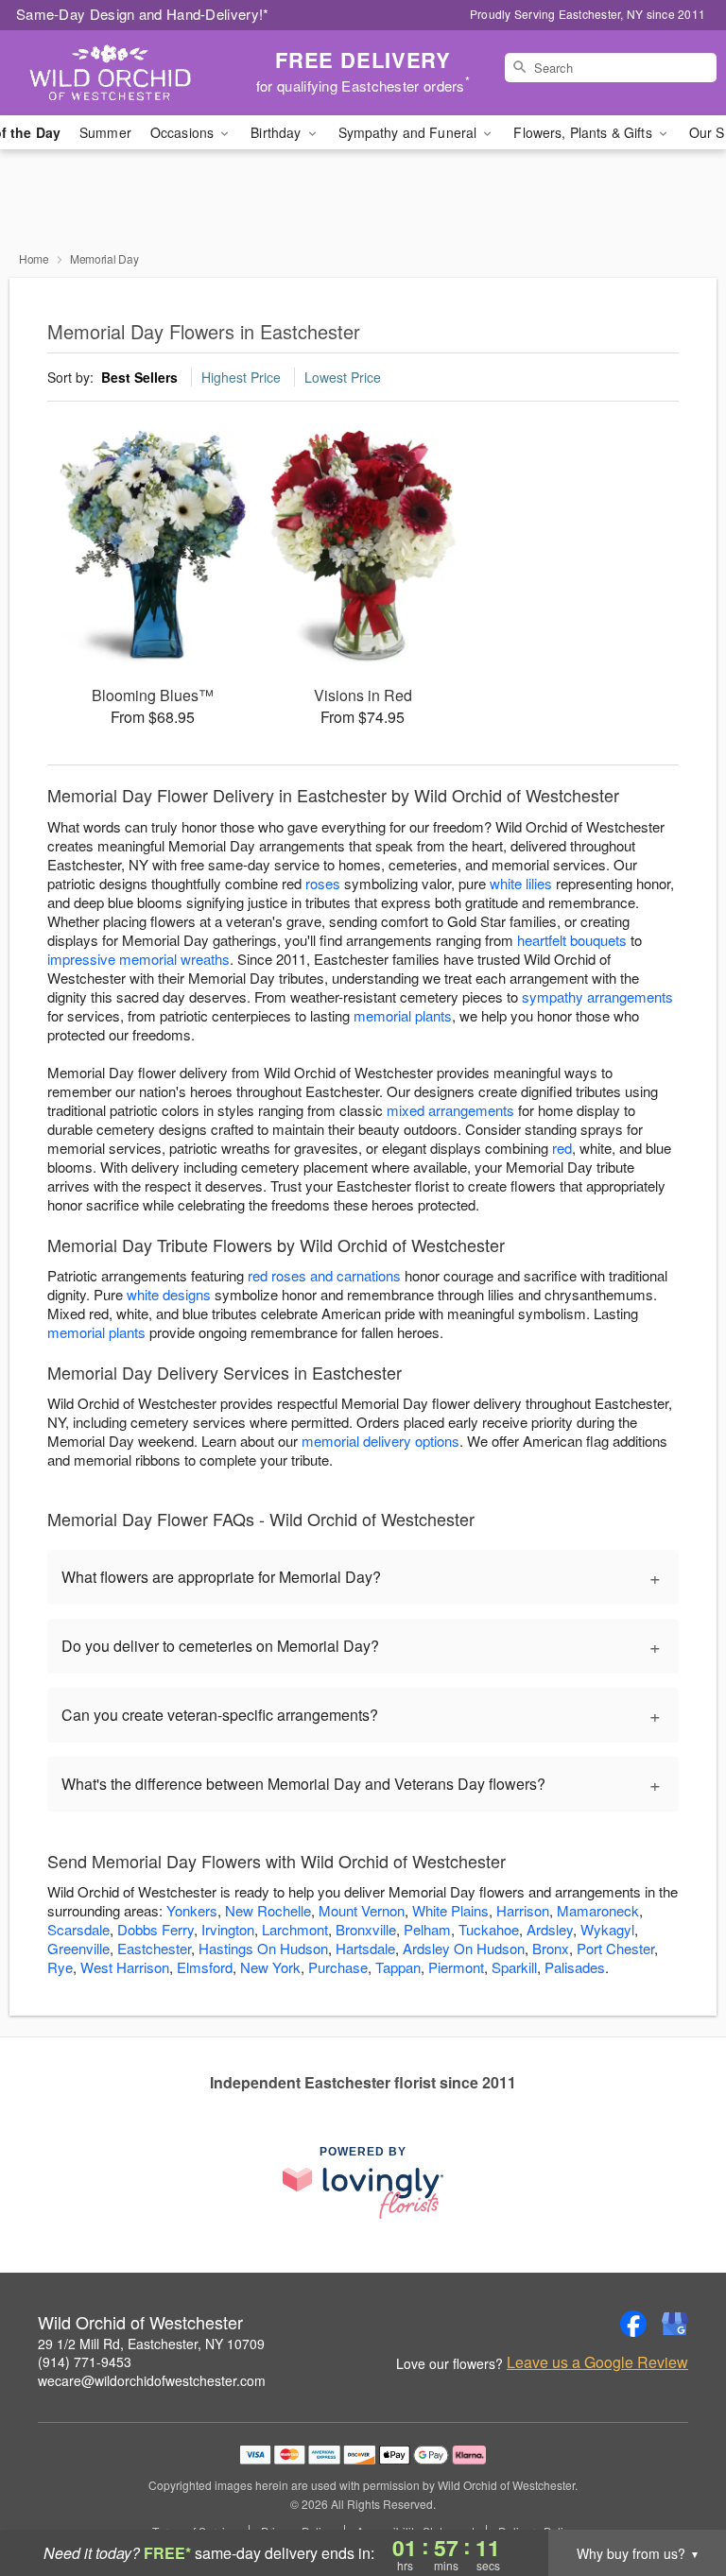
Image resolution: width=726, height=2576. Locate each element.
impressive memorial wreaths (138, 959)
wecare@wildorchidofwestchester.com (152, 2380)
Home (34, 258)
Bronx (551, 1948)
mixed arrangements (450, 1110)
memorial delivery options (380, 1441)
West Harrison (125, 1967)
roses (323, 883)
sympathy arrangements (597, 996)
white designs (169, 1294)
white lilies (521, 883)
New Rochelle (268, 1910)
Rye (60, 1967)
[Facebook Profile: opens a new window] (633, 2324)
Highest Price (241, 377)
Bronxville (366, 1929)
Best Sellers (139, 377)
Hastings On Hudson (263, 1948)
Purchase (338, 1967)
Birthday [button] (277, 132)
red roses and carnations (324, 1275)
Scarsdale (78, 1929)
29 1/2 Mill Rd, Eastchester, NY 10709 (151, 2344)
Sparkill (514, 1967)
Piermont (456, 1967)
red (562, 1148)
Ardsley (550, 1929)
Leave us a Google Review (597, 2362)
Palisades (575, 1967)
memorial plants (403, 1015)
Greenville (78, 1948)
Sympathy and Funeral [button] (410, 132)
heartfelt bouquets (572, 940)
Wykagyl (607, 1929)
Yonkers (192, 1910)
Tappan (398, 1967)
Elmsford (205, 1967)
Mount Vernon (362, 1910)
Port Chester (615, 1948)
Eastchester (154, 1948)
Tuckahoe (489, 1929)
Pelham (427, 1929)
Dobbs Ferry (156, 1929)
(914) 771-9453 (85, 2361)
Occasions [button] (184, 132)
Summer (105, 132)
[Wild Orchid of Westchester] (125, 73)
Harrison (523, 1910)
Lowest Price (343, 377)
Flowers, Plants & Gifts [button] (584, 132)
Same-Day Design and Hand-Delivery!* (143, 14)
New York (270, 1967)
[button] (676, 2496)
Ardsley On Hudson (464, 1948)
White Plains (450, 1910)
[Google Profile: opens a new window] (675, 2324)
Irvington (228, 1929)
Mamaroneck (598, 1910)
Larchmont (295, 1929)
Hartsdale (365, 1948)
